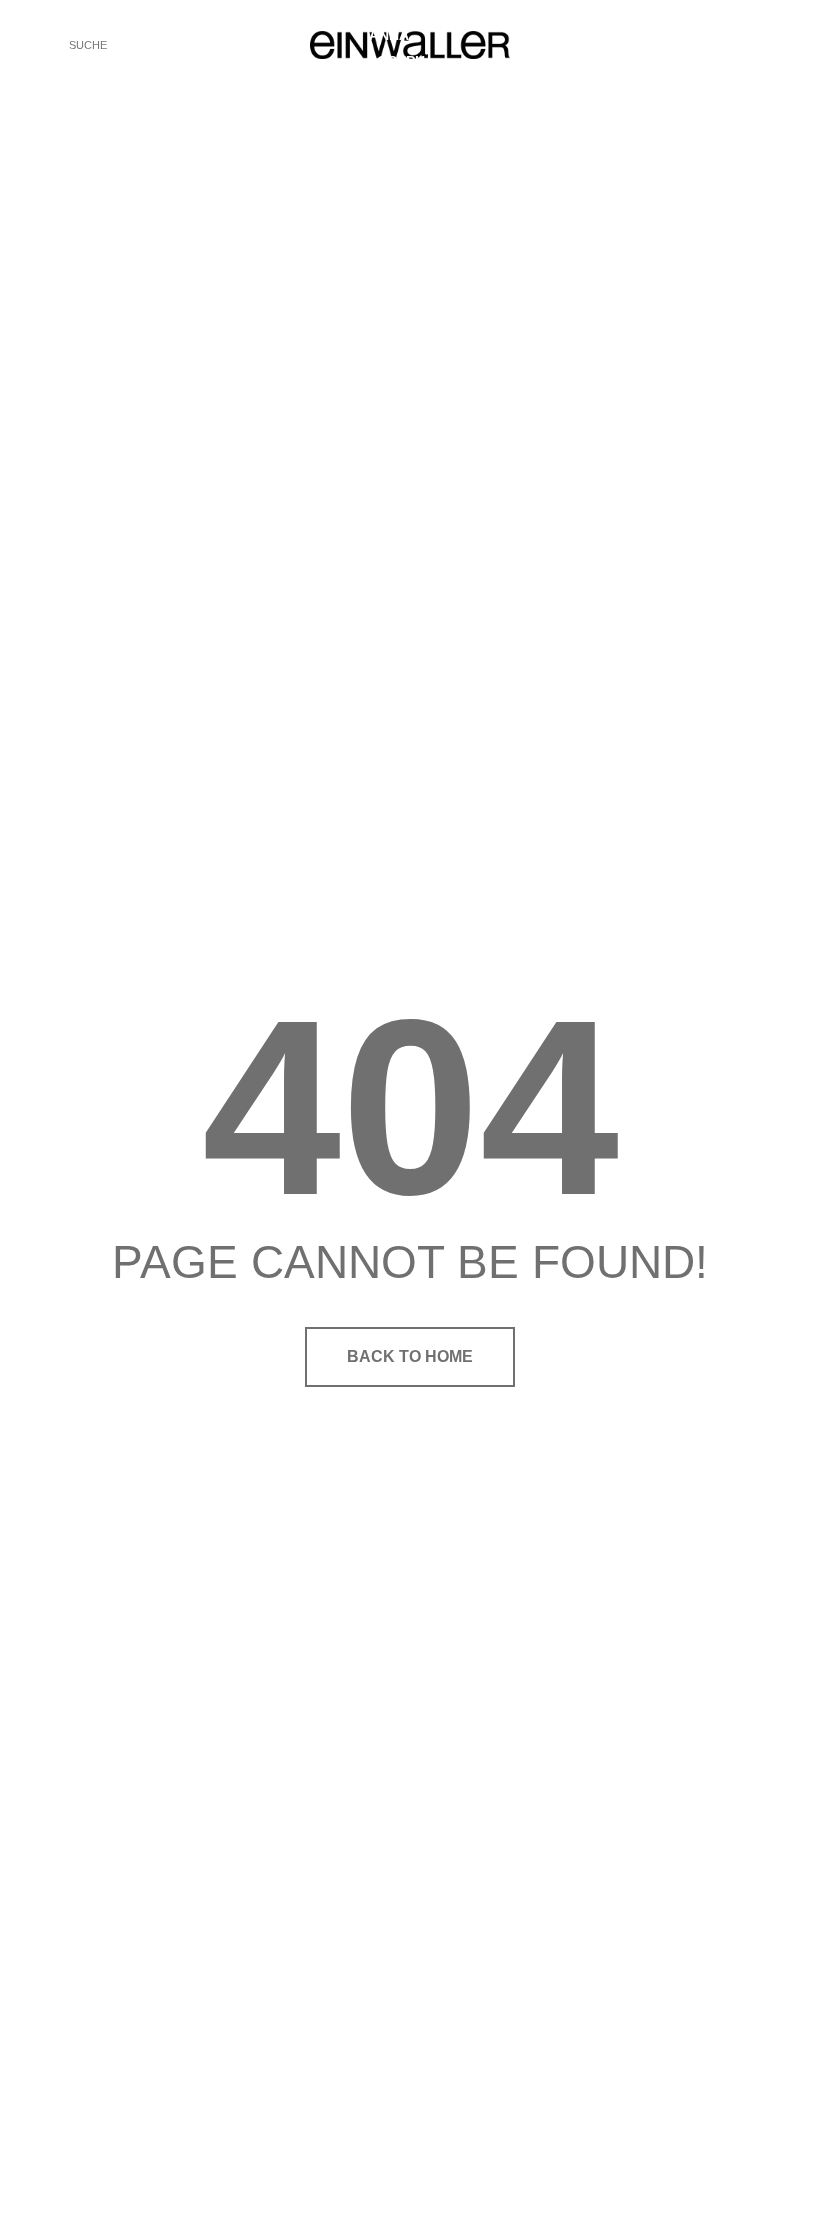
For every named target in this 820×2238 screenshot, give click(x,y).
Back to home (410, 1356)
